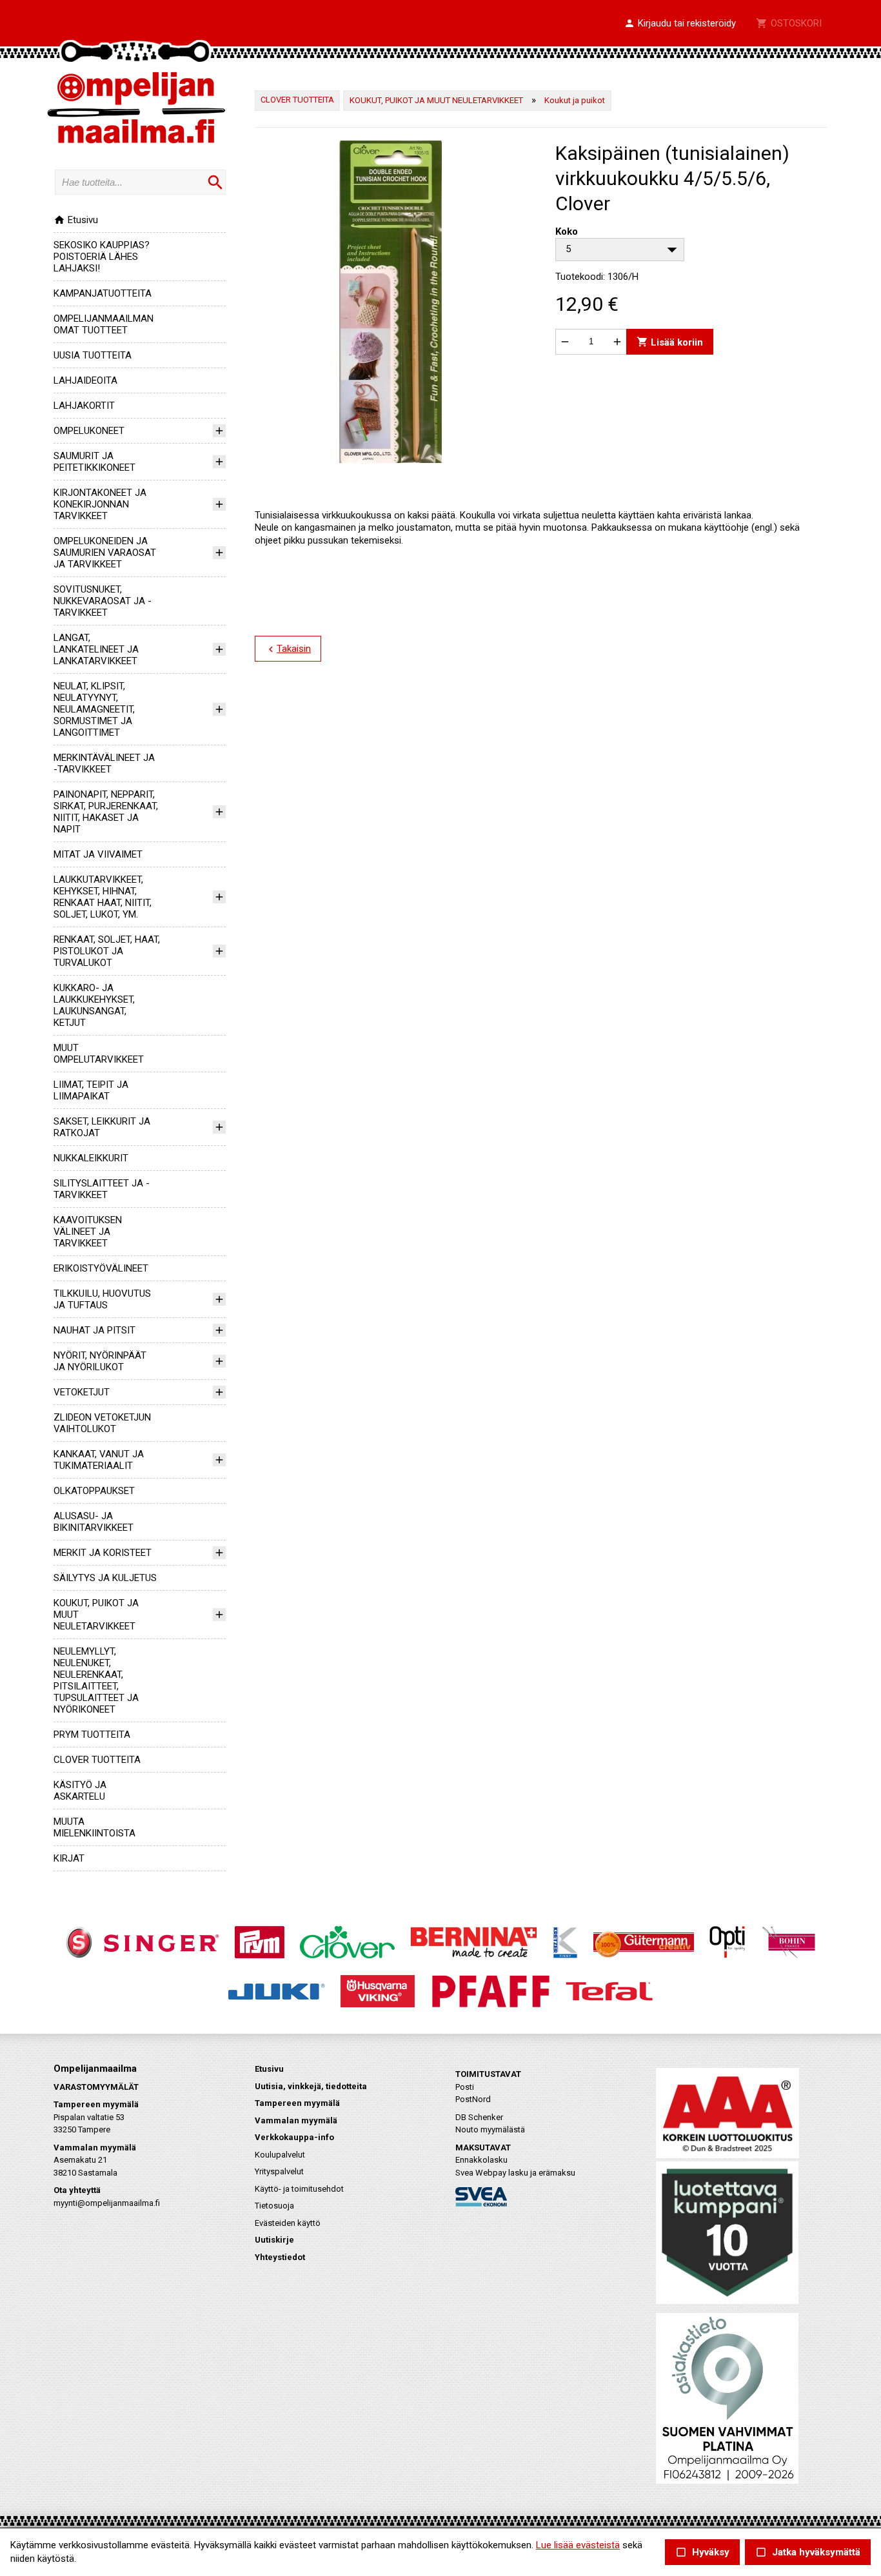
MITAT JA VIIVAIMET (98, 854)
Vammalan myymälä (296, 2120)
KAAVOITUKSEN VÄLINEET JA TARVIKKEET (88, 1232)
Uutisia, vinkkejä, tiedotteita (311, 2086)
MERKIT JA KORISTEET (103, 1553)
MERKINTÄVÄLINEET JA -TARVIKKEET (104, 763)
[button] (680, 24)
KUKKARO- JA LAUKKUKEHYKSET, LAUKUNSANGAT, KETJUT (94, 1005)
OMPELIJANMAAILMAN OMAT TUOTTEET (104, 324)
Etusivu (76, 220)
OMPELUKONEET (89, 431)
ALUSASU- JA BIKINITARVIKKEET (94, 1522)
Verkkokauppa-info (294, 2137)
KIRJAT (69, 1858)
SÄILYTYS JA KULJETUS (105, 1578)
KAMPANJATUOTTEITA (103, 293)
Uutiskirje (274, 2240)
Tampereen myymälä (297, 2103)
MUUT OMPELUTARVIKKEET (99, 1054)
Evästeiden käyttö (288, 2223)
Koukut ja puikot (575, 100)
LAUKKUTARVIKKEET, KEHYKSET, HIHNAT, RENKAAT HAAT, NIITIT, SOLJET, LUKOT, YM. (103, 897)
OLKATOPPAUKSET (94, 1491)
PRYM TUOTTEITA (92, 1735)
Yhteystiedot (280, 2257)
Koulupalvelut (280, 2155)
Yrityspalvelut (279, 2171)
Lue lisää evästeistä (578, 2545)
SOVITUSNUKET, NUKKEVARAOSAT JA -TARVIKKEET (103, 601)
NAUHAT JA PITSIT (94, 1330)
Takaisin (288, 649)
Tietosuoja (274, 2206)
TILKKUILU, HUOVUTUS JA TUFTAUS (102, 1299)
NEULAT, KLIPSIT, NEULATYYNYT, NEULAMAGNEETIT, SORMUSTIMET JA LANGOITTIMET (94, 709)
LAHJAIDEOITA (85, 380)
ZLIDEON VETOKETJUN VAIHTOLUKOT (102, 1423)
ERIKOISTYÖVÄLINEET (101, 1268)
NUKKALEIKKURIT (91, 1158)
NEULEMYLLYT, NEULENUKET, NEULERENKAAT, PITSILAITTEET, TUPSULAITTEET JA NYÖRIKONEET (96, 1680)
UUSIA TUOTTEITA (93, 355)
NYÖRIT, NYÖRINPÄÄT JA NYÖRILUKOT (100, 1361)
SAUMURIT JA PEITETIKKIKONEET (94, 462)
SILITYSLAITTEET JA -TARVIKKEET (102, 1189)
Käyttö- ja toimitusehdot (299, 2189)
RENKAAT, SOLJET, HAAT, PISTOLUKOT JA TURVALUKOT (107, 951)
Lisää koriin (670, 341)
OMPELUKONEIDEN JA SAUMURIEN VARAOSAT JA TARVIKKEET (105, 553)
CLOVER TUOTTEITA (97, 1760)
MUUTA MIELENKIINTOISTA (94, 1827)
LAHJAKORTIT (84, 406)
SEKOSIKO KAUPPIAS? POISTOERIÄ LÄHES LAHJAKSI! (102, 257)
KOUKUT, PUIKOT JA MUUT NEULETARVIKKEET (436, 100)
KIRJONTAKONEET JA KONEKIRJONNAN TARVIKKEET (100, 504)
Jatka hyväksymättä (808, 2552)
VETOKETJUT (82, 1392)
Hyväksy (702, 2552)
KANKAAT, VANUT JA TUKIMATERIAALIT (99, 1460)
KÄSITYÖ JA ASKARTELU (80, 1791)
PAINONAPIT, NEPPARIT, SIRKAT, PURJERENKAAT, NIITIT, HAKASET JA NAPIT (106, 812)
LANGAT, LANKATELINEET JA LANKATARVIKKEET (96, 649)
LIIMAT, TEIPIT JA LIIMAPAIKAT (91, 1090)
